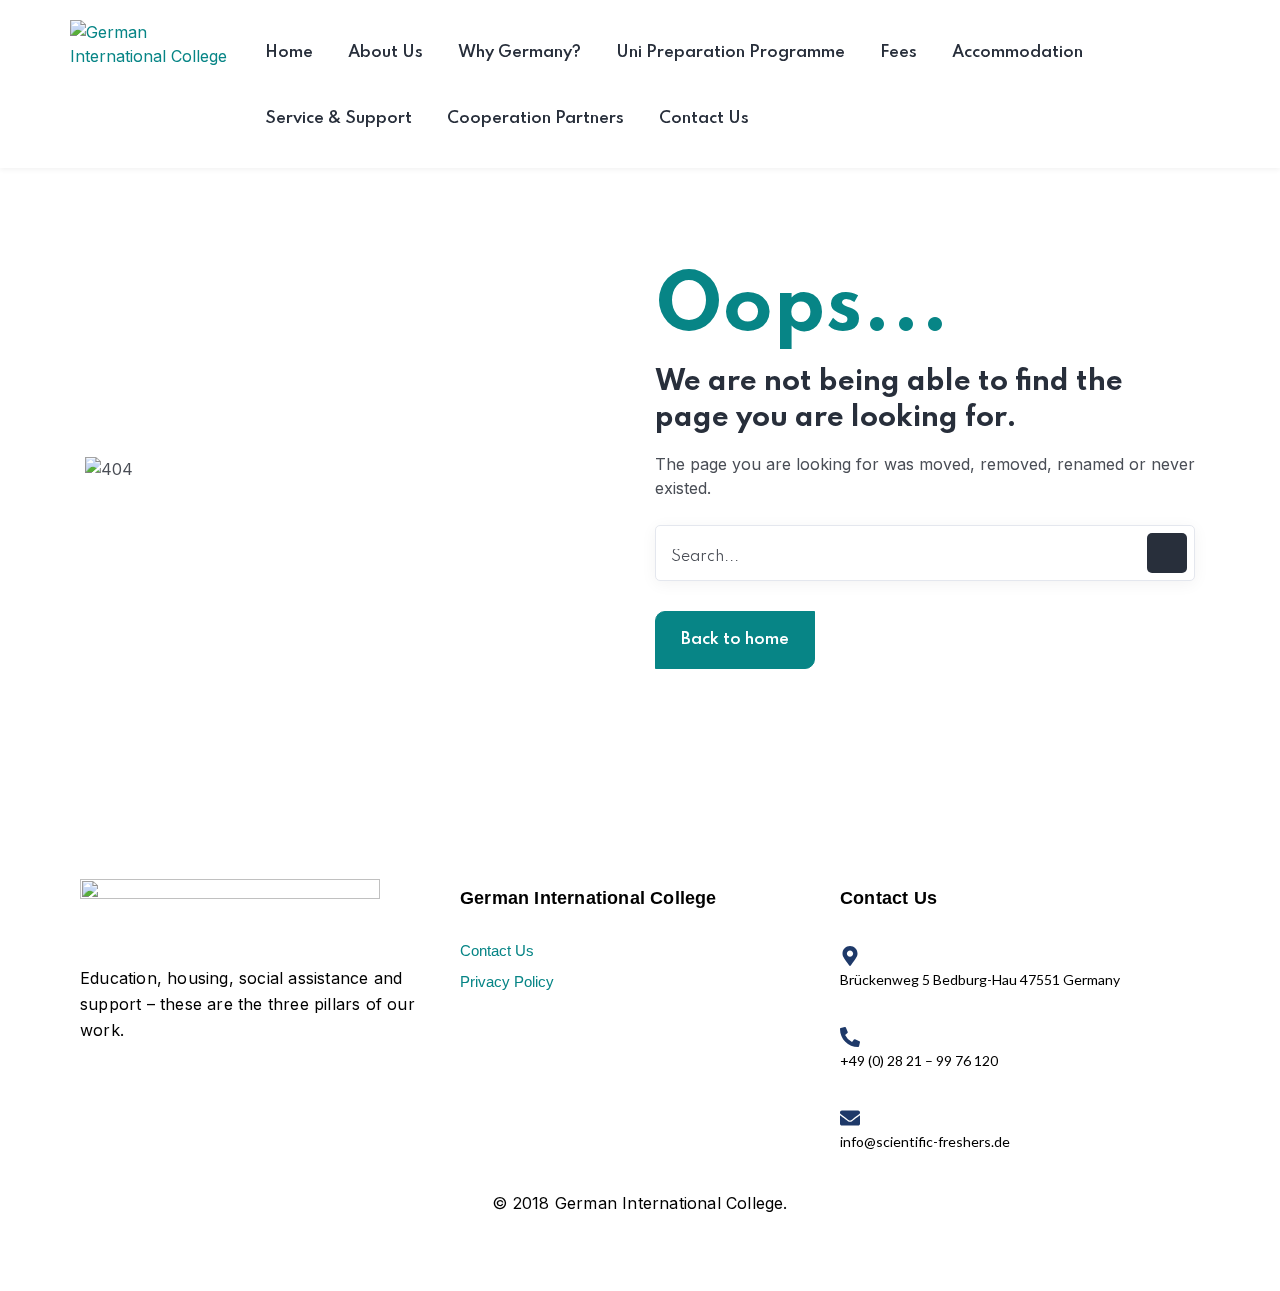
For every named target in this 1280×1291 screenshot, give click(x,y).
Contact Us (497, 950)
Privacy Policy (507, 981)
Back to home (735, 639)
